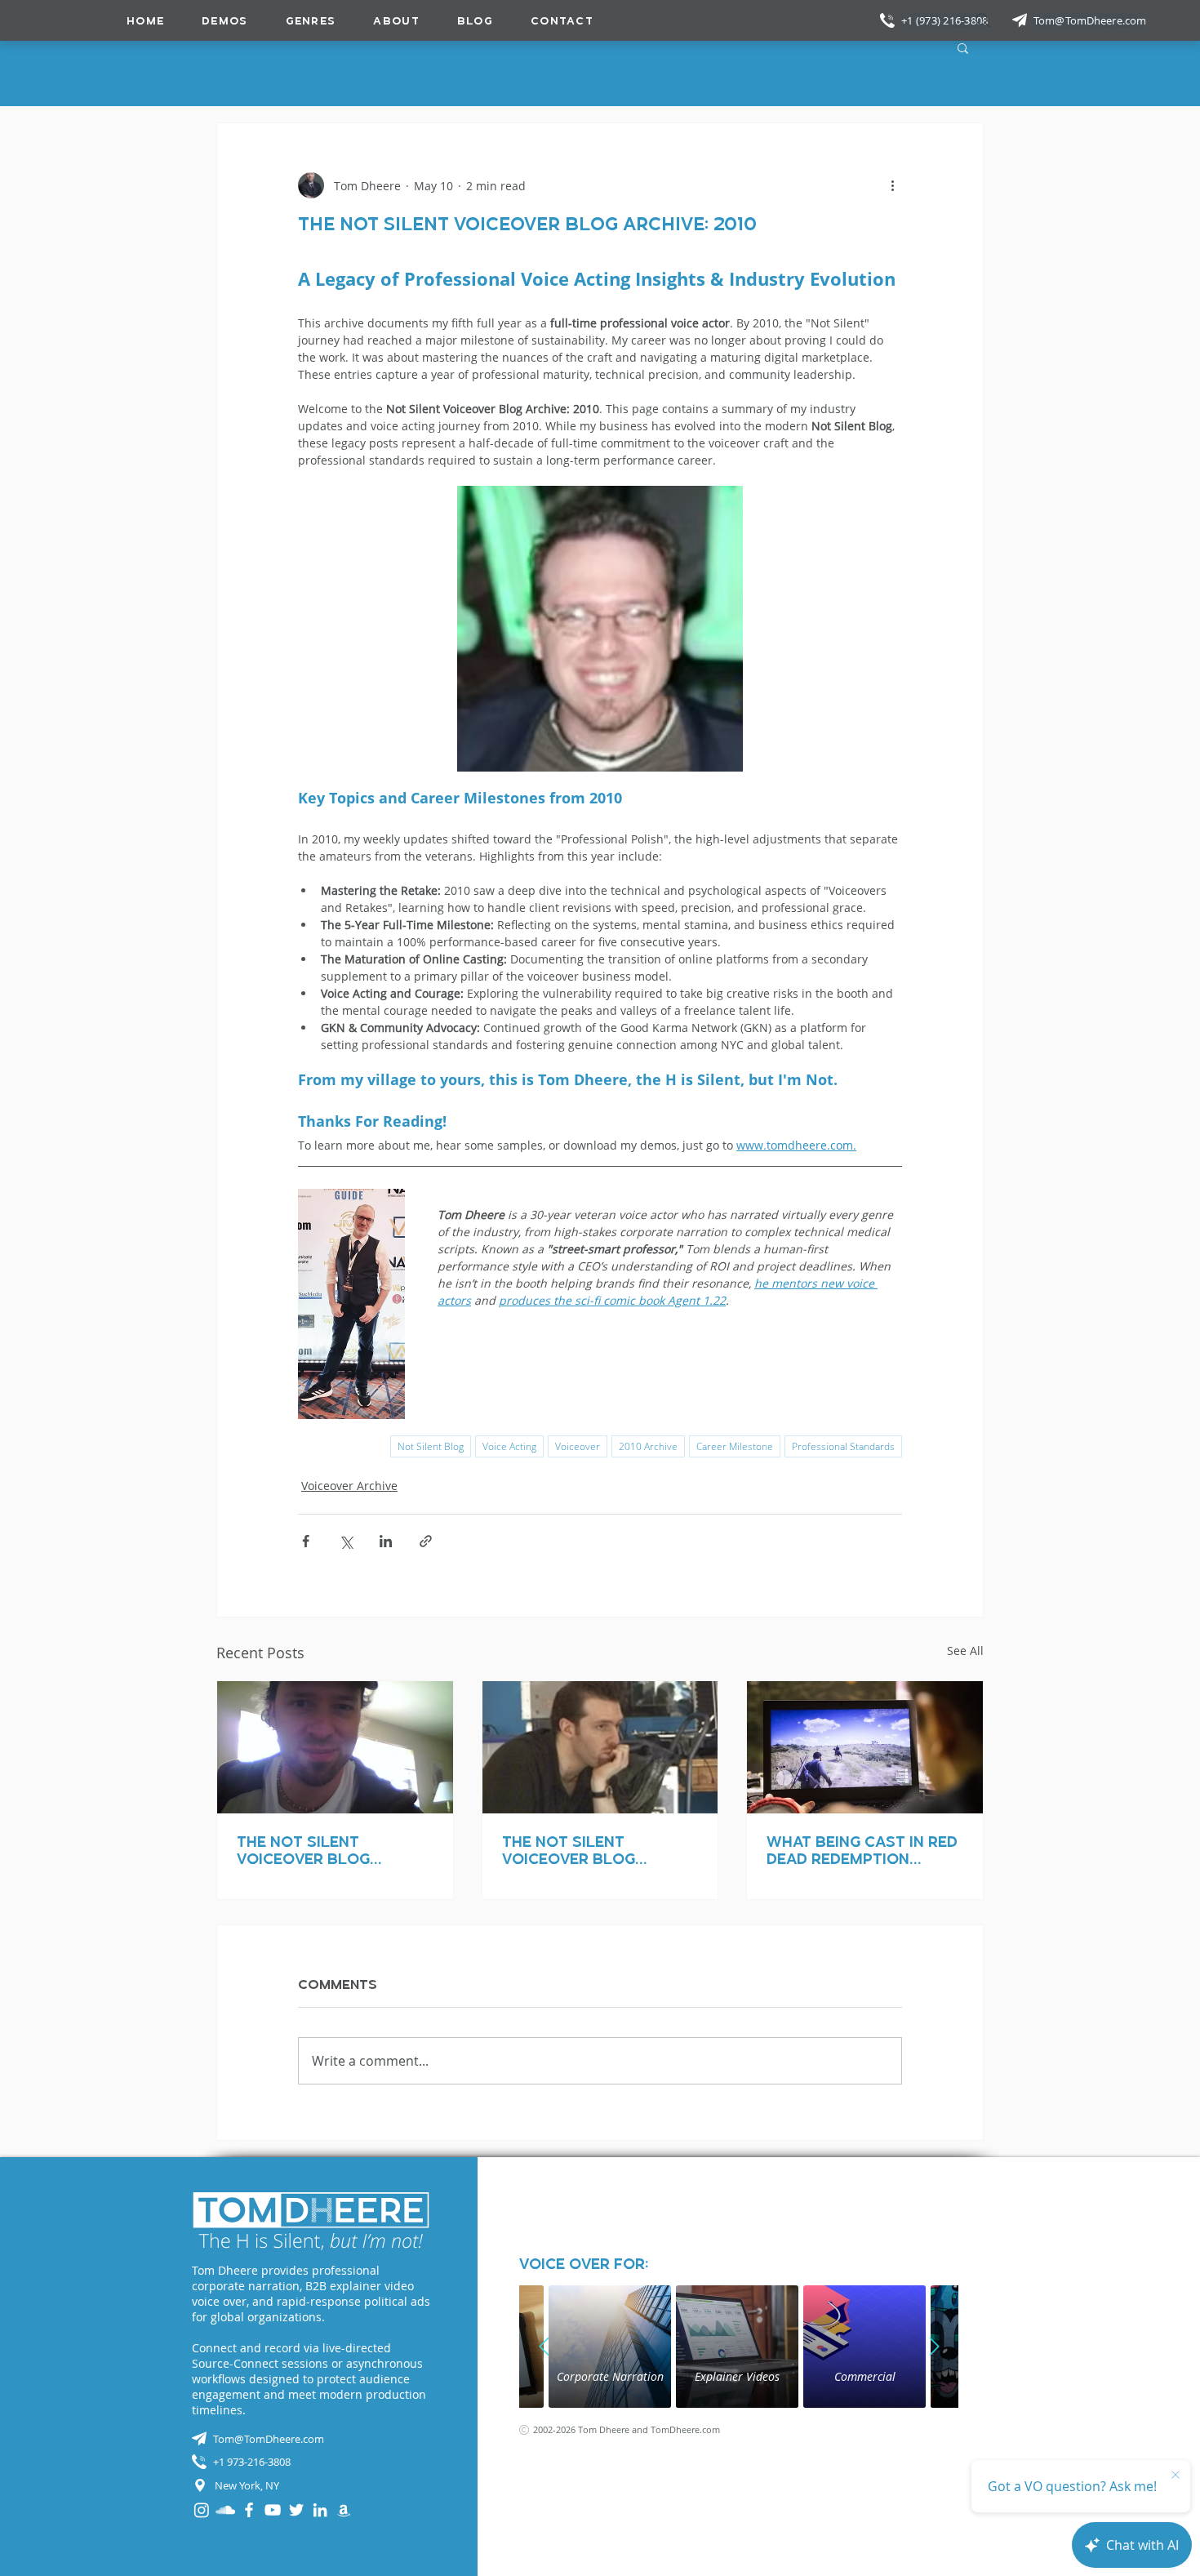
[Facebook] (249, 2510)
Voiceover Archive (349, 1486)
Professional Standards (843, 1446)
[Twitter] (296, 2510)
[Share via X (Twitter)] (346, 1541)
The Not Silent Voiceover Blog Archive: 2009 (303, 1850)
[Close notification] (1176, 2476)
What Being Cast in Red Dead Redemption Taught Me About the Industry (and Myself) (862, 1850)
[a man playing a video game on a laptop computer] (865, 1747)
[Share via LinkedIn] (386, 1541)
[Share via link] (426, 1541)
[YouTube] (273, 2510)
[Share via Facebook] (306, 1541)
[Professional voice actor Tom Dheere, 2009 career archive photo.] (335, 1747)
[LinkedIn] (320, 2510)
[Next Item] (934, 2347)
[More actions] (892, 185)
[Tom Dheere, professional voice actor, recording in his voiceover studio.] (600, 1747)
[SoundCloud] (225, 2510)
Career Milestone (735, 1446)
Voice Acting (509, 1446)
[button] (311, 20)
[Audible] (344, 2510)
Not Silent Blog (431, 1446)
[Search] (983, 20)
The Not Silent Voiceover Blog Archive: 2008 (569, 1850)
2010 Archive (648, 1446)
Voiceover (578, 1446)
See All (965, 1651)
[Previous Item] (544, 2347)
